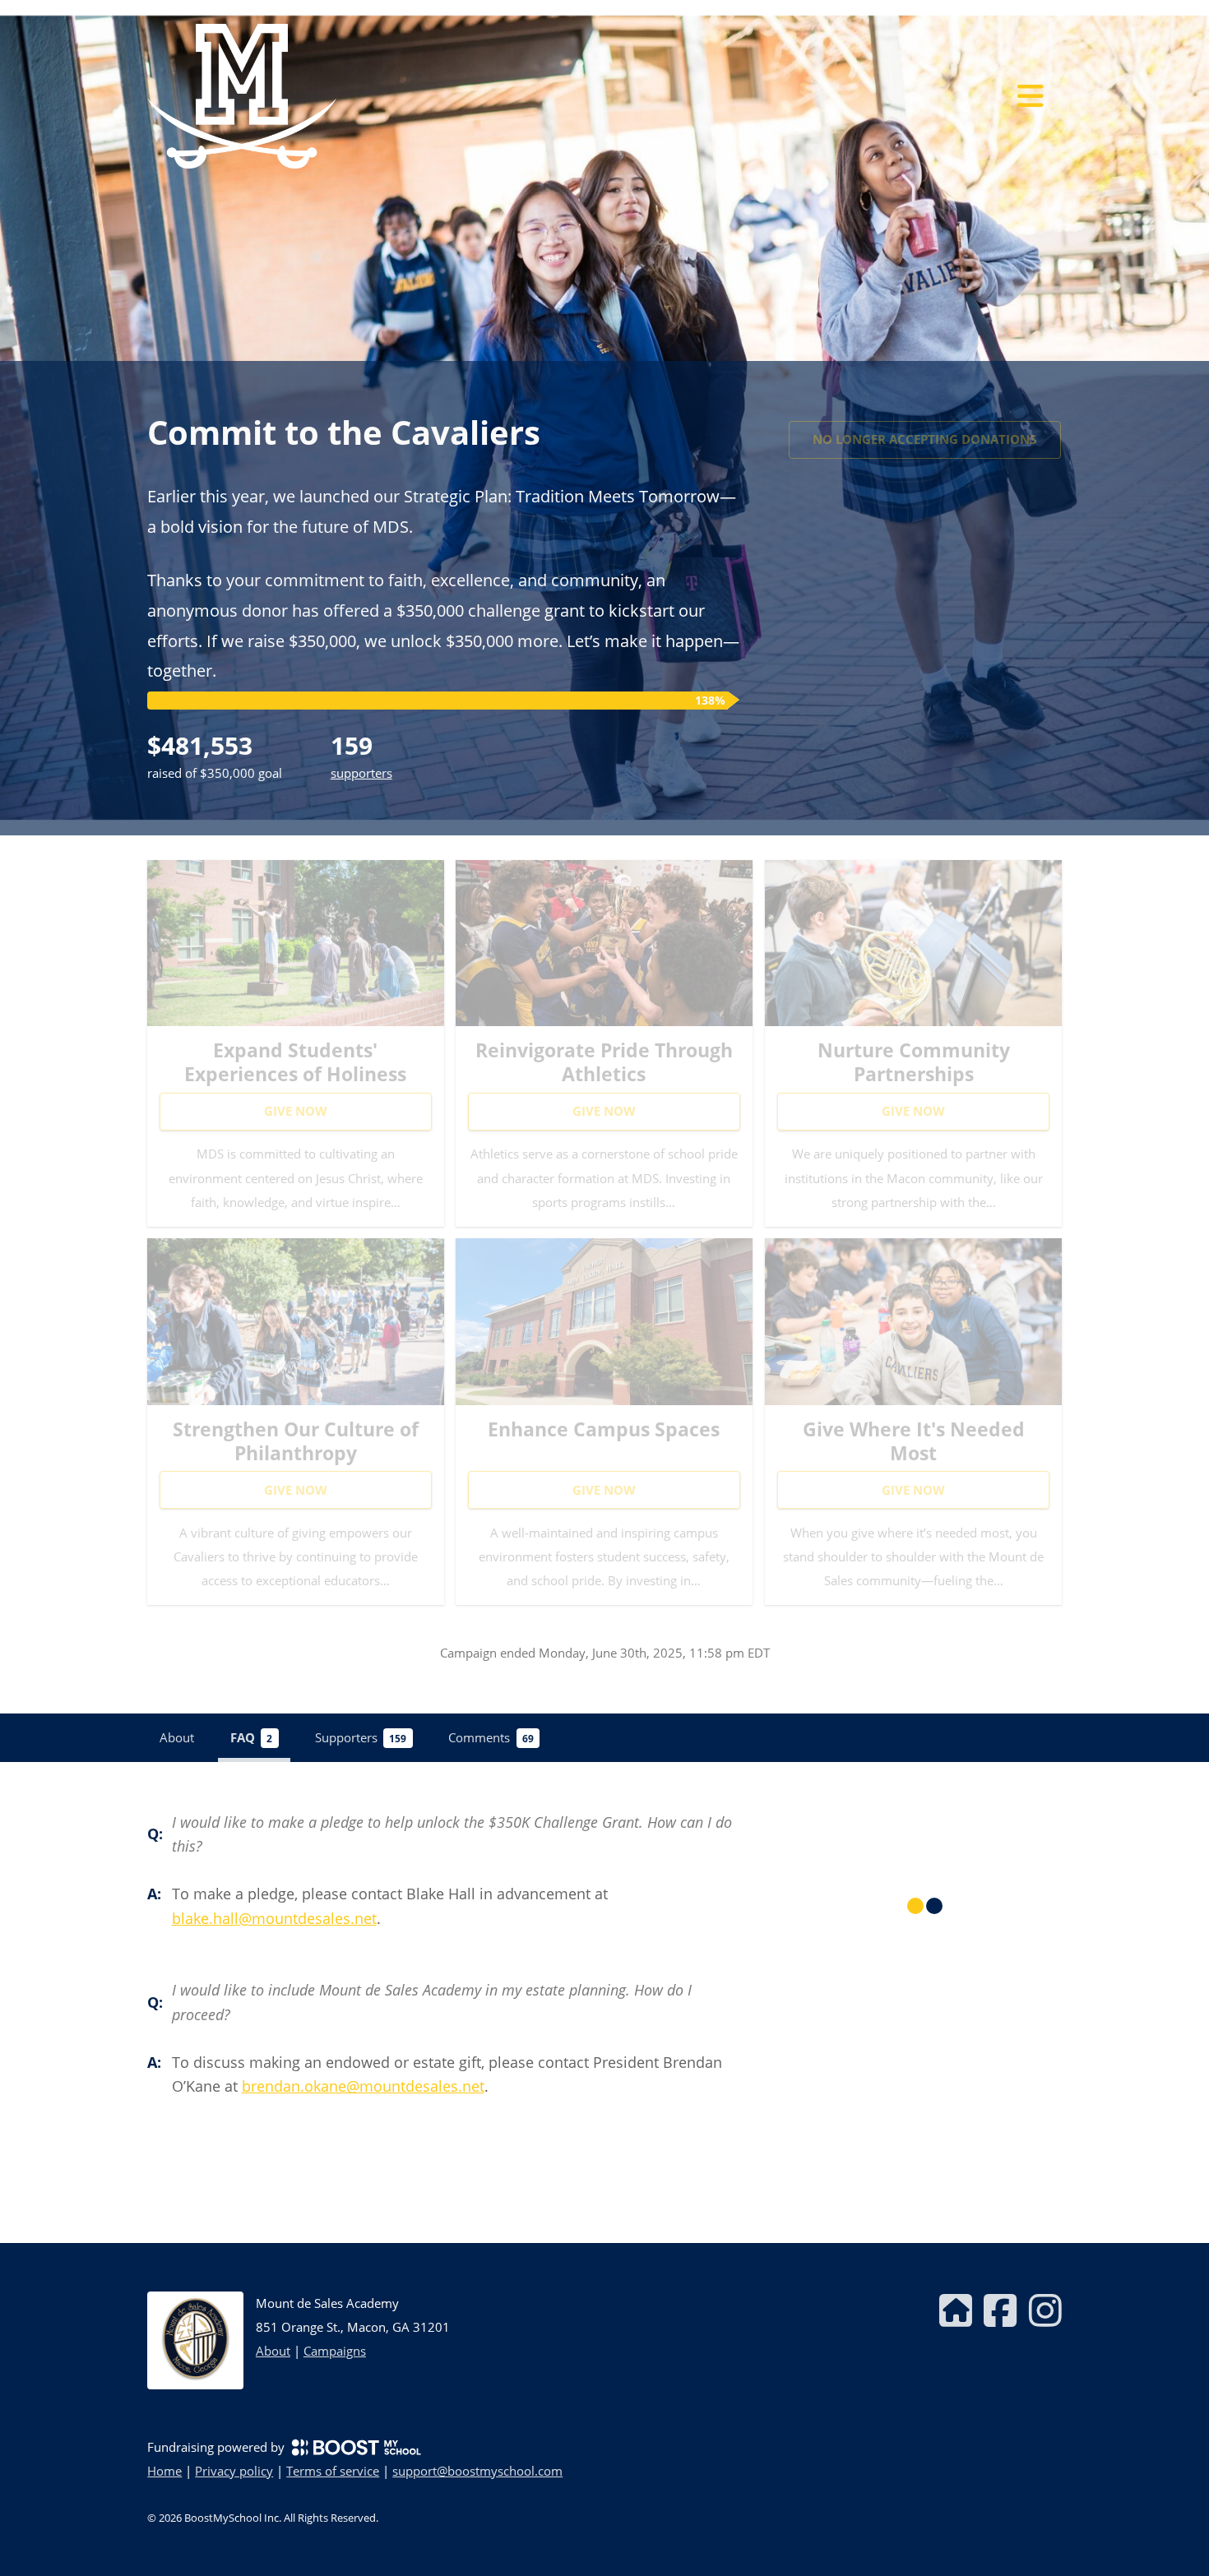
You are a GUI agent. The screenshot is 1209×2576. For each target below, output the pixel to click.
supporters (361, 773)
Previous (8, 418)
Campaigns (335, 2351)
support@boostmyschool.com (477, 2471)
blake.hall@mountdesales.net (274, 1918)
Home (164, 2471)
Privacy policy (234, 2471)
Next (1201, 418)
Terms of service (333, 2471)
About (273, 2351)
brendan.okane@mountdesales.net (363, 2086)
